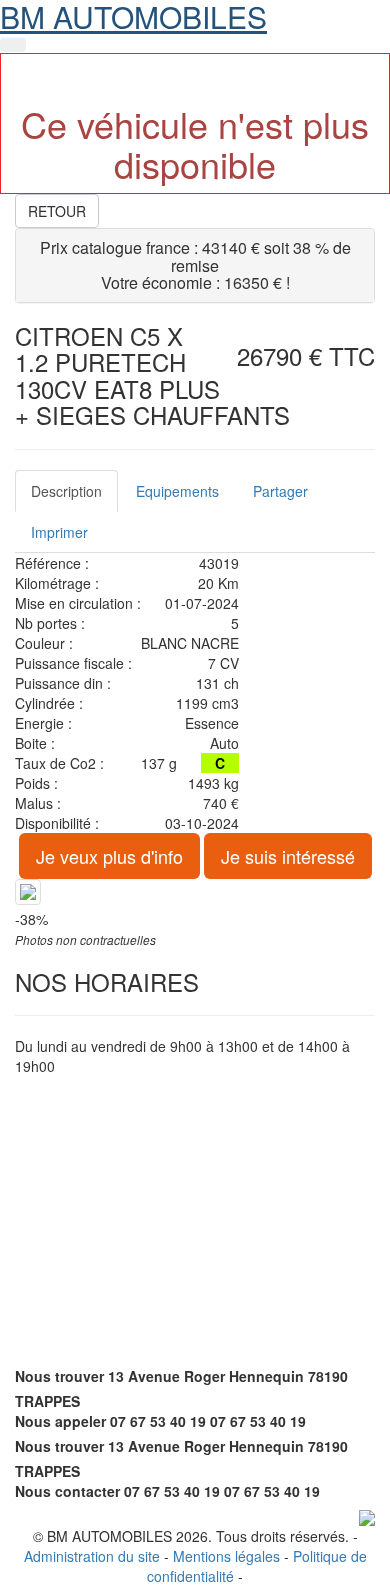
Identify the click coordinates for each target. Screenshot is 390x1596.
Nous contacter (67, 1491)
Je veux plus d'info (109, 856)
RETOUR (57, 211)
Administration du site (92, 1556)
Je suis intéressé (288, 856)
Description (66, 491)
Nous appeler (60, 1421)
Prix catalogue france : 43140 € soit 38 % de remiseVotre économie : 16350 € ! (195, 265)
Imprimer (59, 532)
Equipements (177, 491)
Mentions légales (226, 1556)
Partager (280, 491)
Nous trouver (59, 1376)
